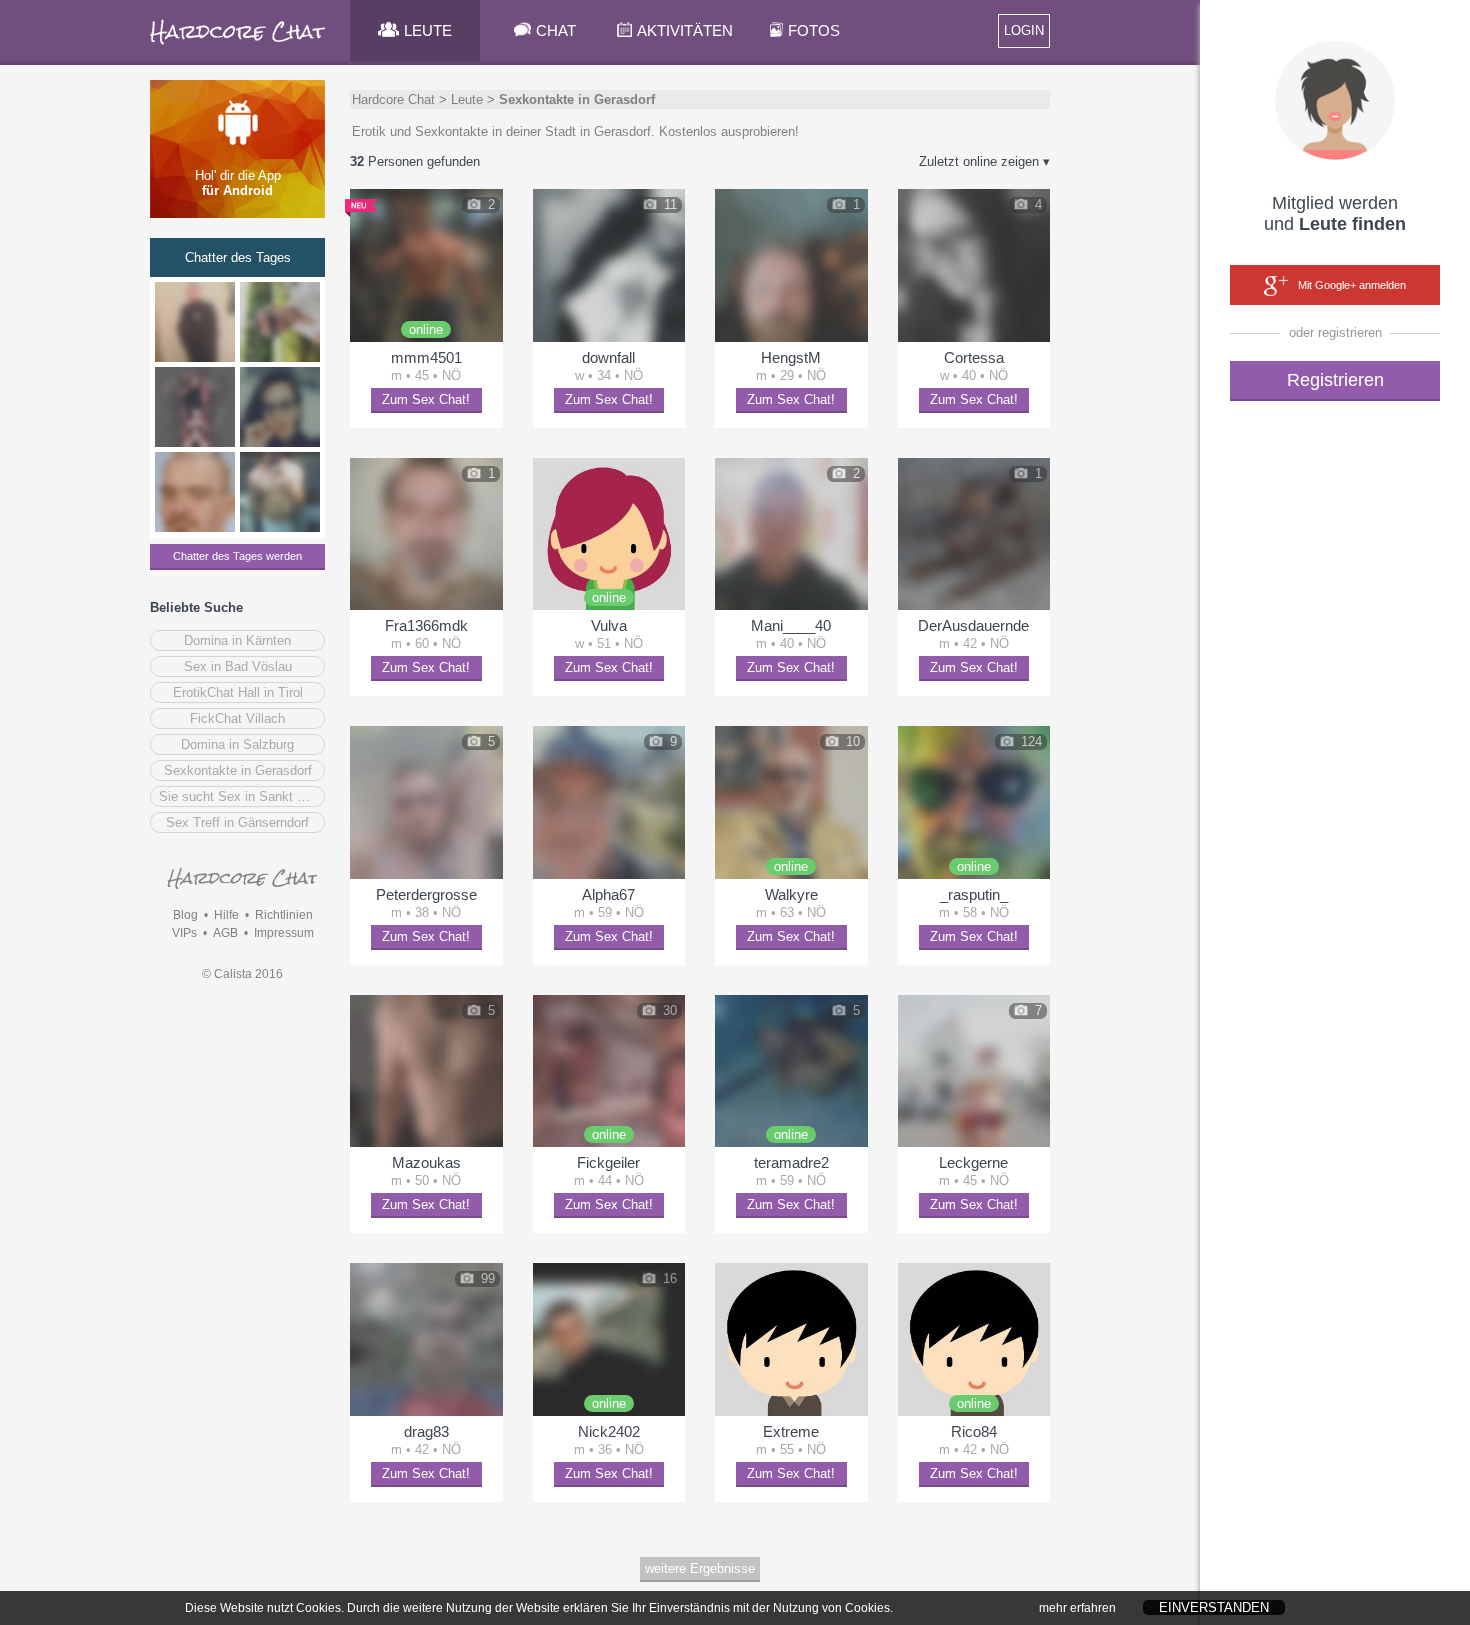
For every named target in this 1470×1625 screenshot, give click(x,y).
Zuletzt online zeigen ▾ (984, 161)
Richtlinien (284, 915)
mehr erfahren (1077, 1608)
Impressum (284, 933)
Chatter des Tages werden (237, 556)
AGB (225, 933)
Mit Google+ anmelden (1352, 285)
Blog (185, 915)
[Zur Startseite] (239, 44)
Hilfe (226, 915)
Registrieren (1335, 380)
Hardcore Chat (393, 99)
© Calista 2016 (242, 974)
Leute (467, 99)
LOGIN (1024, 30)
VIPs (184, 933)
